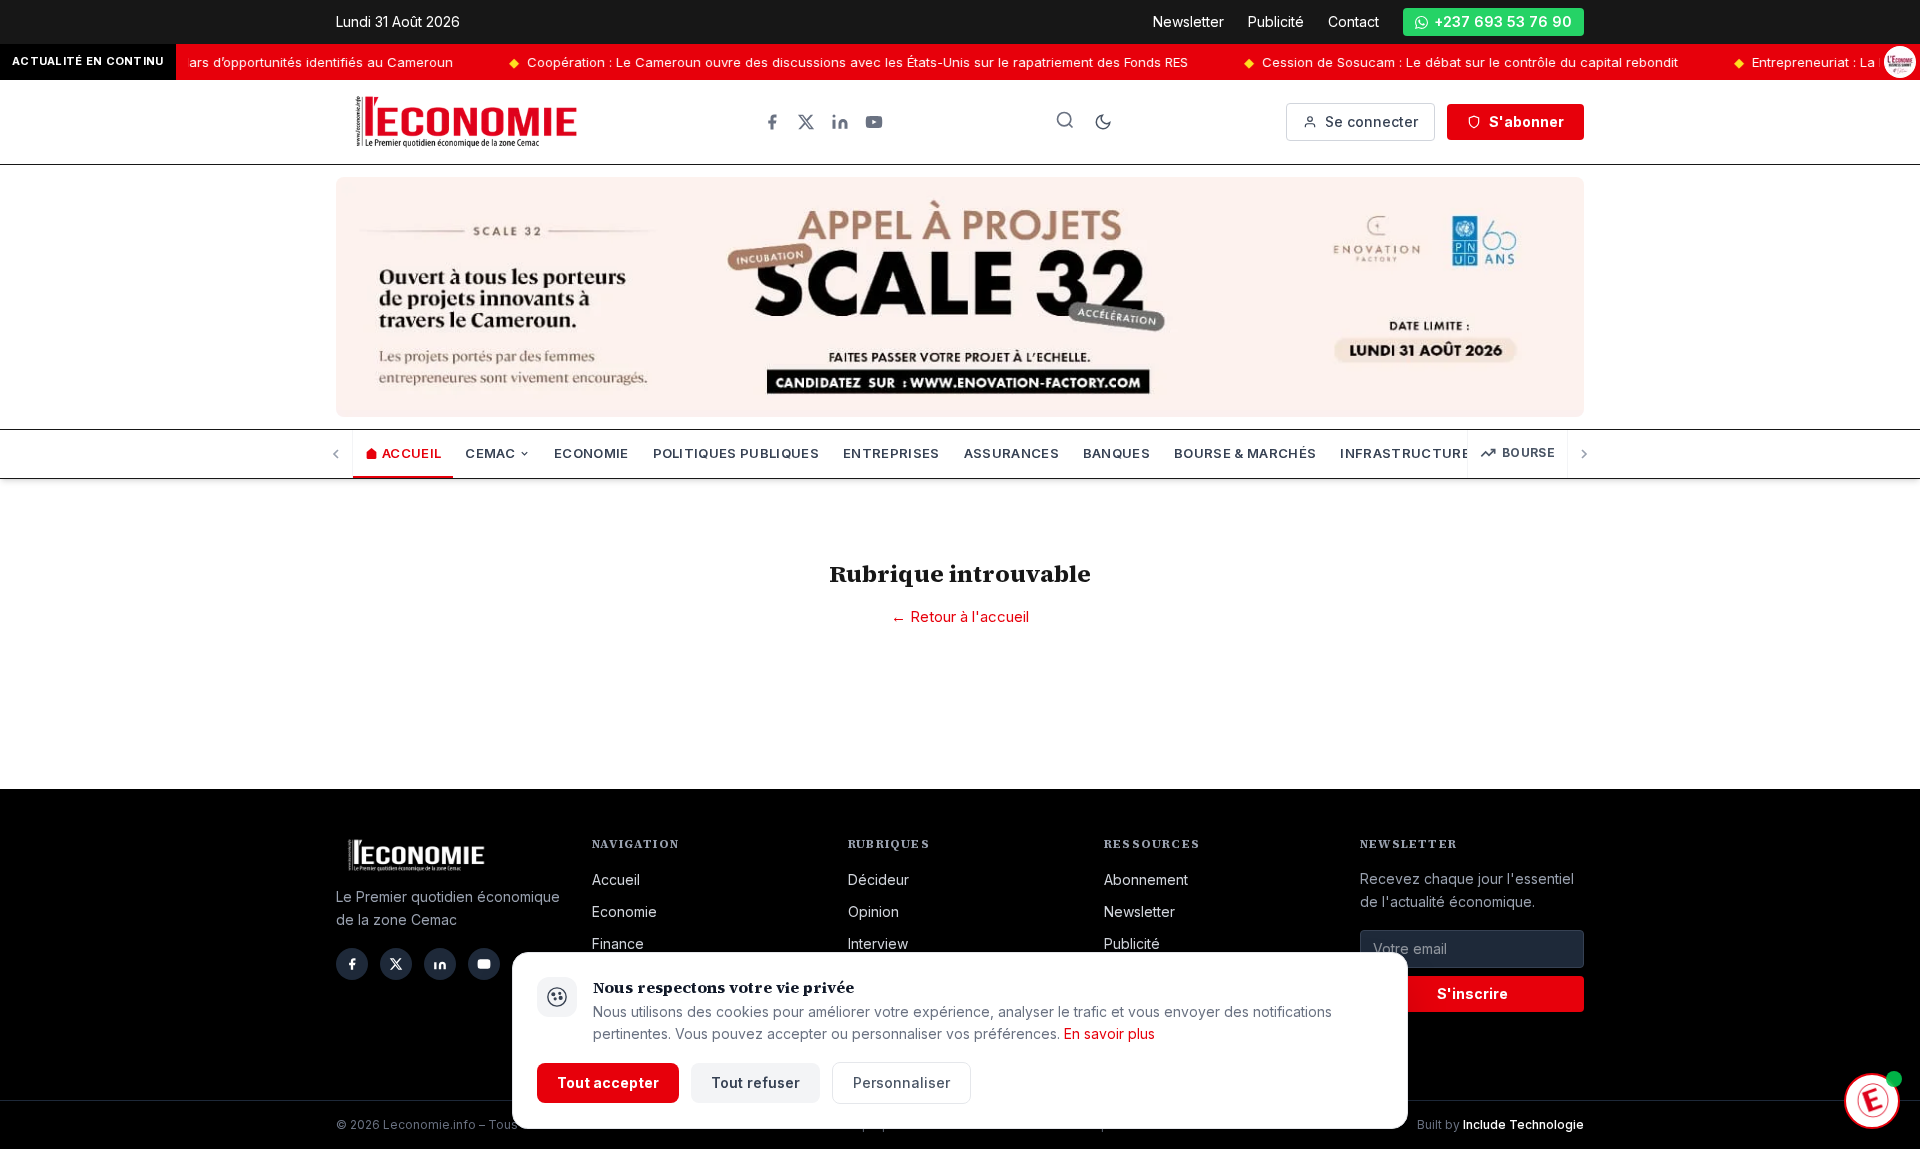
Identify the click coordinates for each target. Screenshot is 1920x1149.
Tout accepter (608, 1082)
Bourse (1528, 452)
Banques (1116, 453)
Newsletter (1188, 21)
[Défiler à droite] (1583, 454)
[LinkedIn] (840, 122)
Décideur (878, 879)
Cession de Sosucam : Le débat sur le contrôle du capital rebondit (1426, 62)
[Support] (1872, 1101)
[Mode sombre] (1103, 122)
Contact (1353, 21)
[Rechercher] (1065, 120)
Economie (591, 453)
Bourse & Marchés (1245, 453)
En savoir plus (1109, 1033)
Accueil (411, 453)
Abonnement (1146, 879)
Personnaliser (901, 1082)
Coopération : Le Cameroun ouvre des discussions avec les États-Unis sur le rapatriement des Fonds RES (813, 62)
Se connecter (1371, 121)
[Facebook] (772, 122)
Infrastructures (1409, 453)
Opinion (873, 911)
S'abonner (1526, 121)
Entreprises (891, 453)
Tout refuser (755, 1082)
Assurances (1011, 453)
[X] (806, 122)
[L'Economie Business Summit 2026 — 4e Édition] (1900, 62)
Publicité (1276, 21)
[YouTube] (874, 122)
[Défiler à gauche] (336, 454)
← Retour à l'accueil (960, 616)
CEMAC (490, 453)
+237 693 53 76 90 (1503, 21)
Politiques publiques (736, 453)
